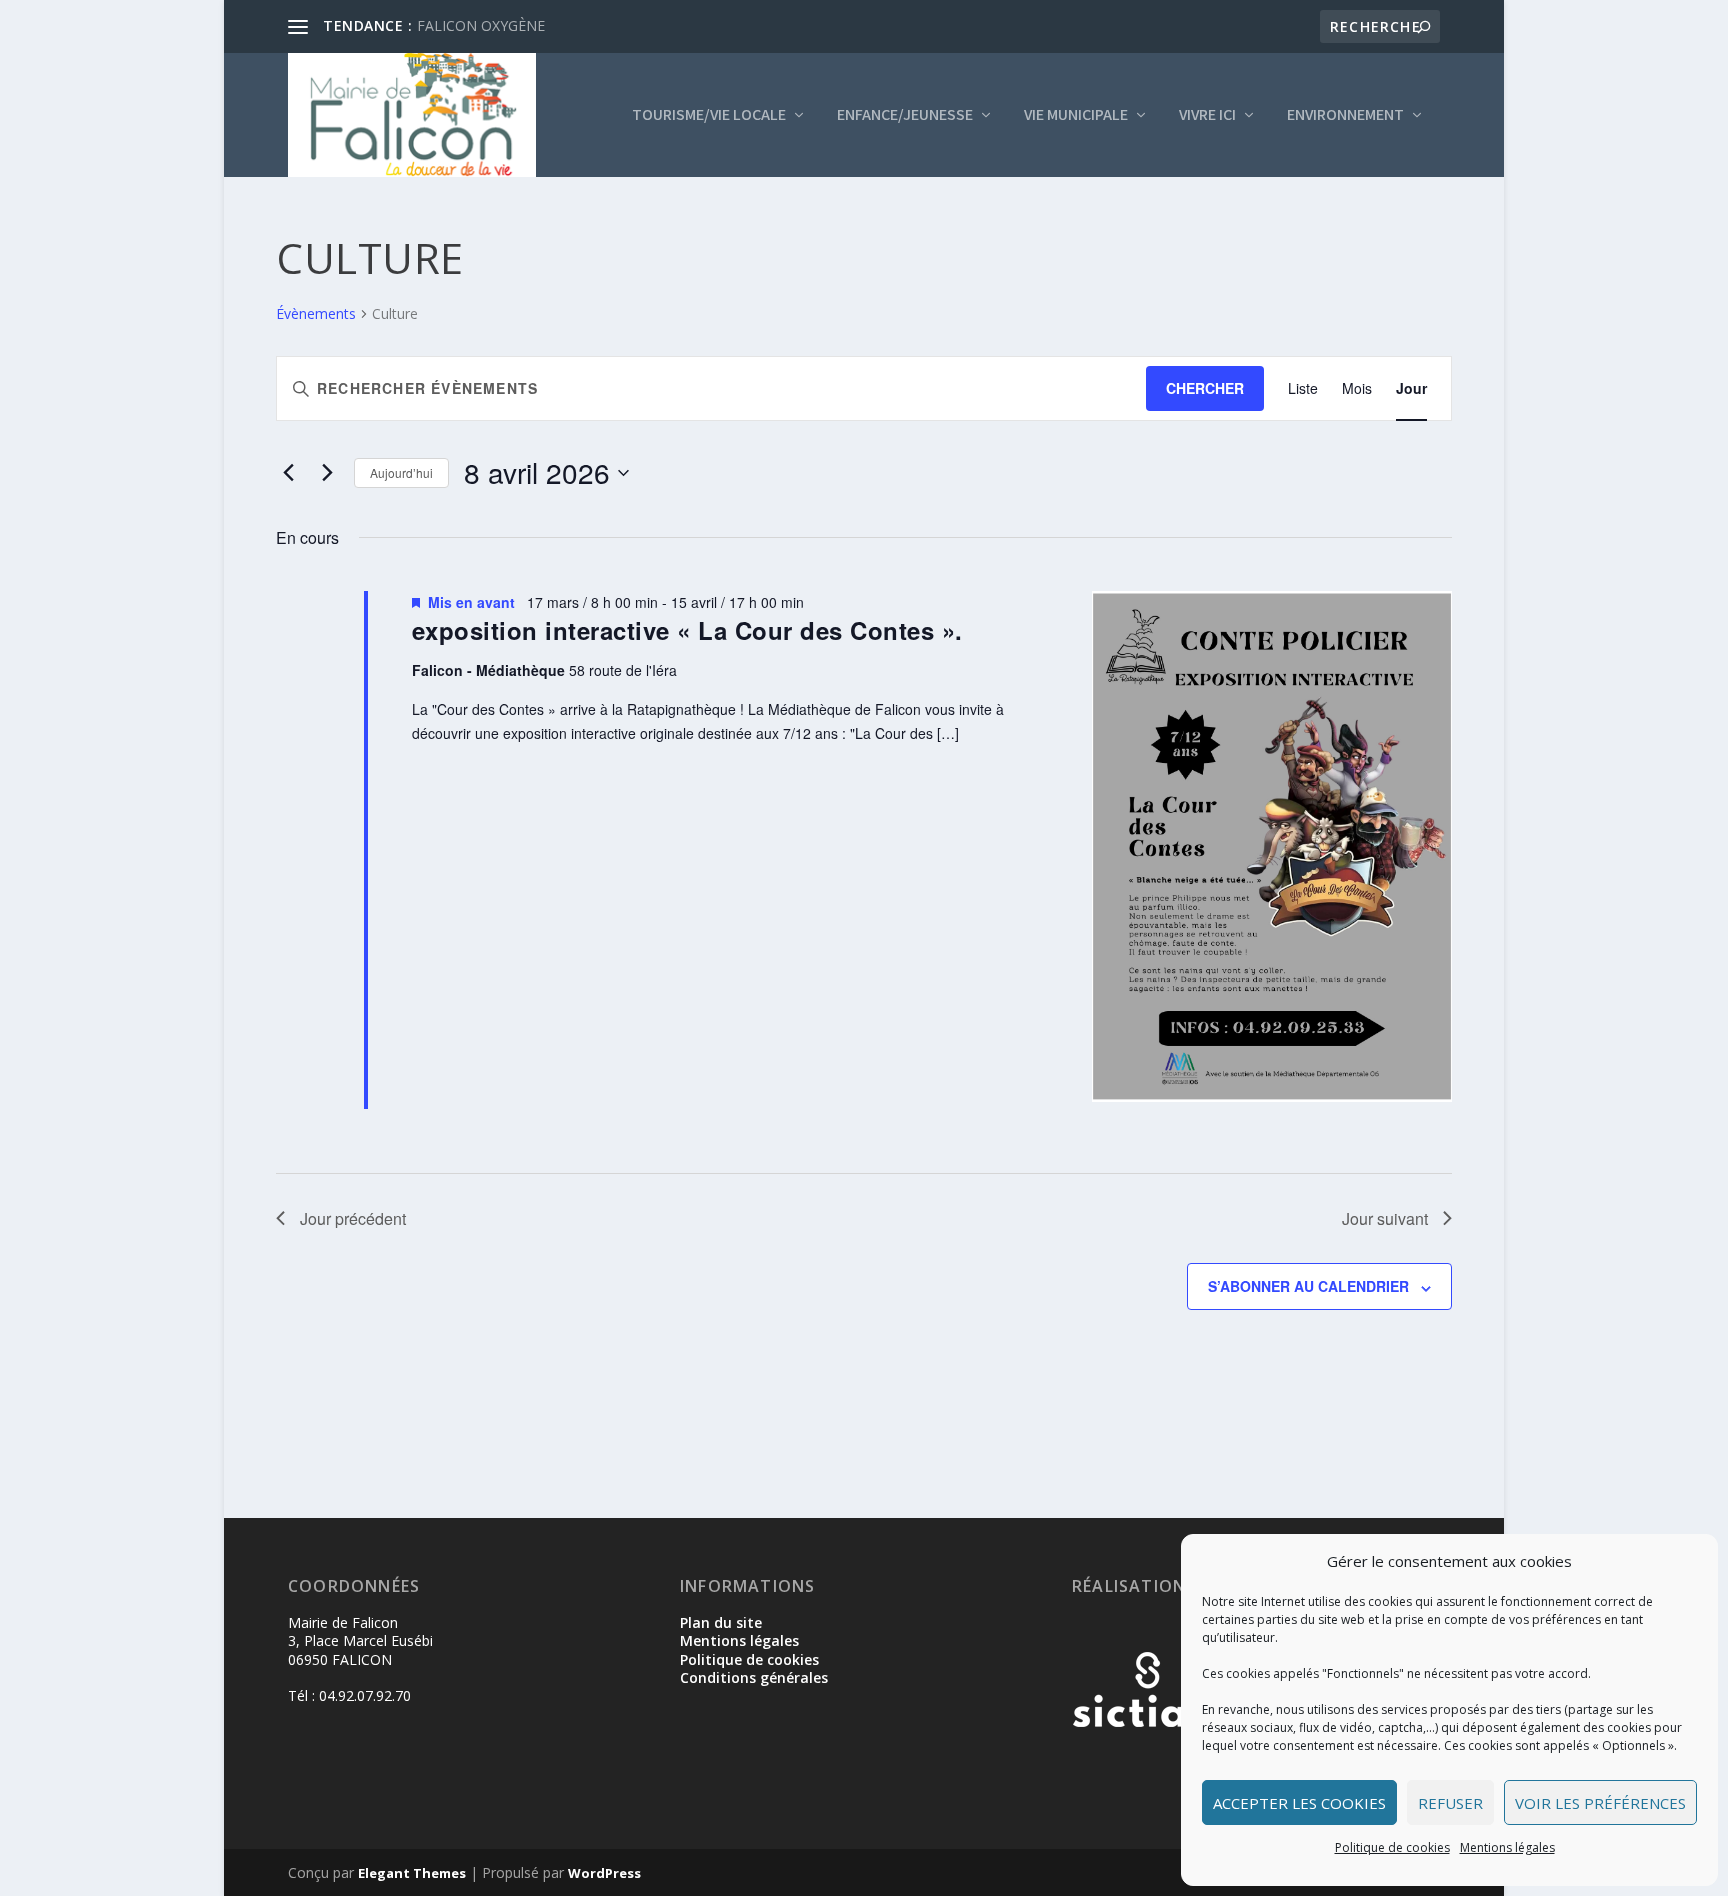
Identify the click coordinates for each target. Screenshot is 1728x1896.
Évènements (316, 313)
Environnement (1345, 116)
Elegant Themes (412, 1873)
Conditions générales (754, 1677)
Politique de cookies (1392, 1847)
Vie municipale (1076, 116)
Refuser (1450, 1803)
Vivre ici (1207, 116)
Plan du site (721, 1622)
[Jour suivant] (327, 473)
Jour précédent (353, 1218)
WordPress (604, 1873)
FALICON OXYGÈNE (481, 25)
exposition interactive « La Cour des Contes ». (687, 630)
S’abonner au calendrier (1308, 1286)
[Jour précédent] (288, 473)
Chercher (1205, 388)
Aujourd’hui (401, 472)
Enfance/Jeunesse (905, 116)
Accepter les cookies (1299, 1803)
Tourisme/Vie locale (709, 116)
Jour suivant (1385, 1218)
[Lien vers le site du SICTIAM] (1147, 1759)
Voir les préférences (1600, 1803)
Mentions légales (1507, 1847)
